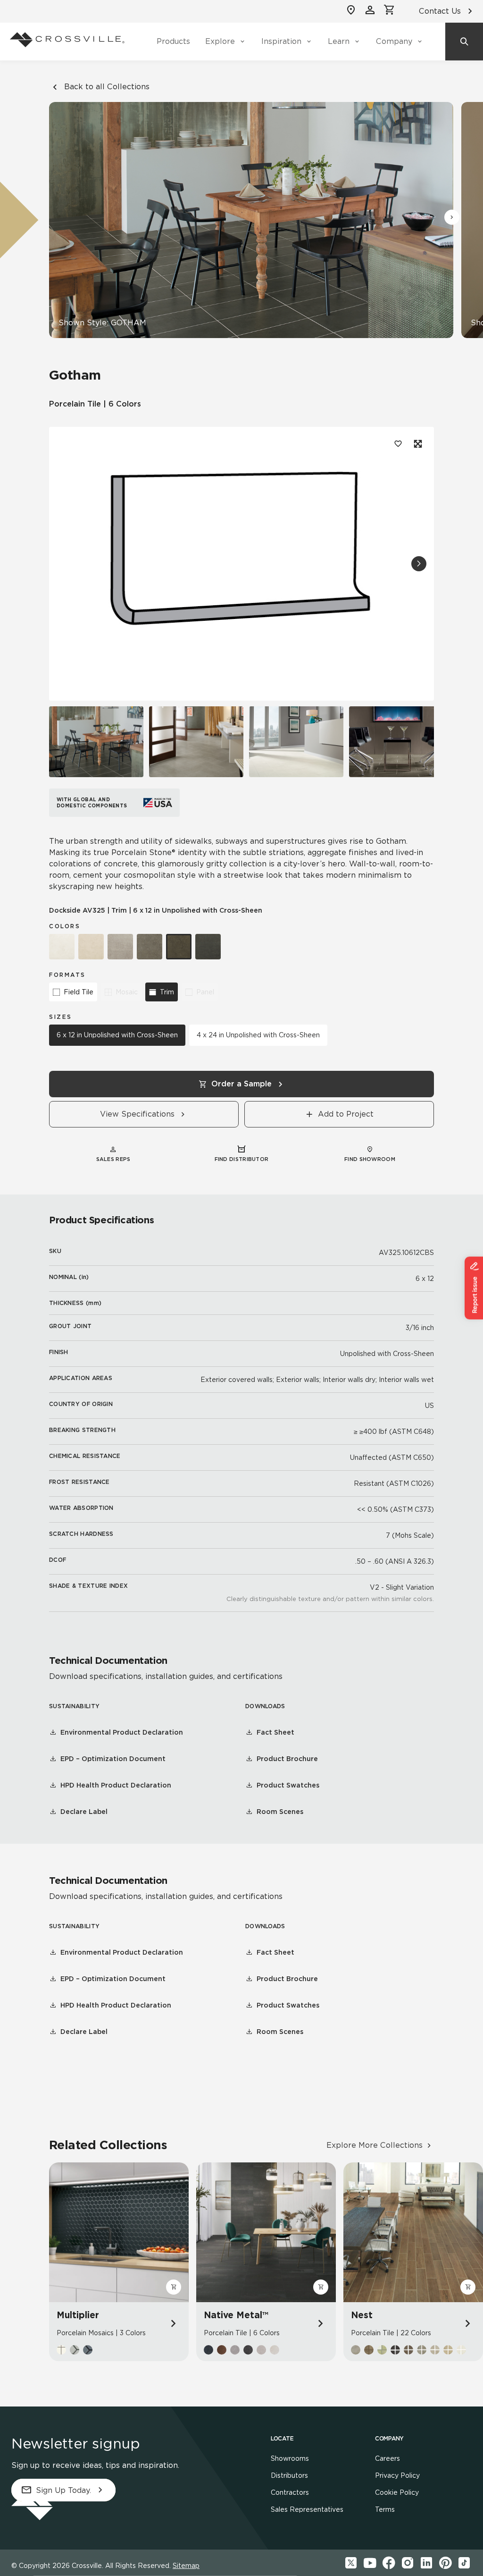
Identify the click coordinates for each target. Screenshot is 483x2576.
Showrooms (290, 2458)
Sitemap (186, 2566)
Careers (387, 2458)
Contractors (290, 2492)
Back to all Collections (107, 87)
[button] (452, 217)
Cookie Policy (397, 2492)
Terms (385, 2509)
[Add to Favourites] (398, 444)
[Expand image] (417, 444)
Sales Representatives (307, 2509)
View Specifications (137, 1114)
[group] (96, 742)
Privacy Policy (397, 2475)
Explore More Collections (375, 2145)
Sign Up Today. (63, 2490)
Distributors (289, 2475)
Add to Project (346, 1114)
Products (173, 41)
